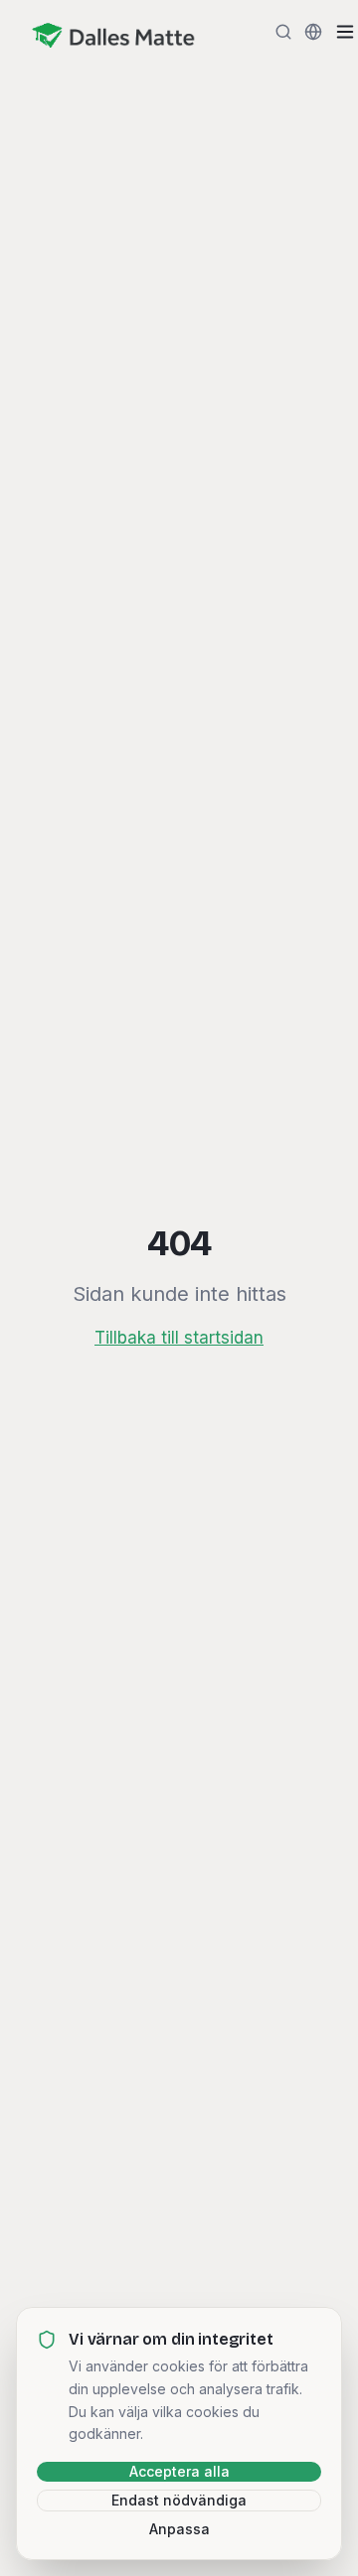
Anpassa (179, 2529)
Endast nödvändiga (179, 2500)
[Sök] (283, 32)
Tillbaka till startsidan (179, 1338)
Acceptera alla (179, 2471)
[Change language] (313, 32)
